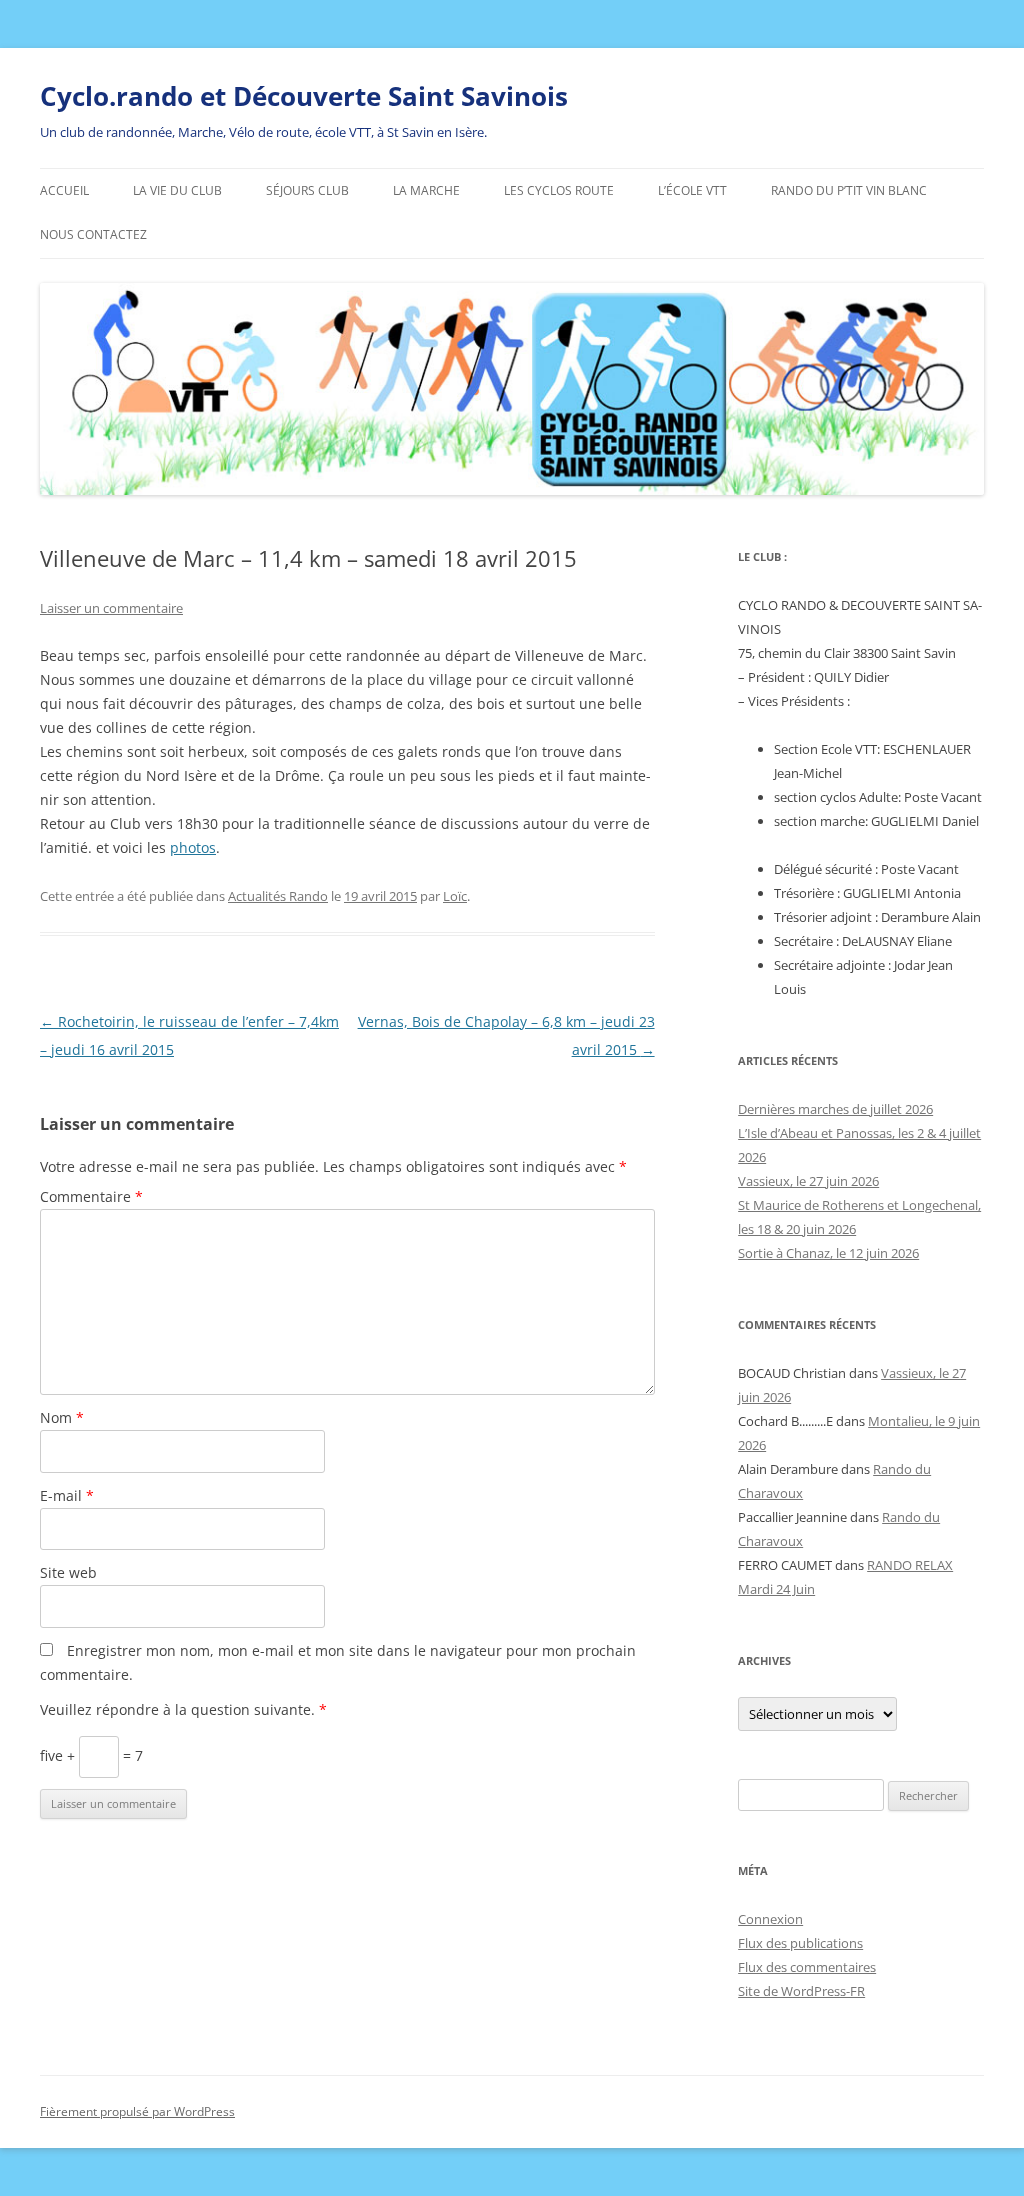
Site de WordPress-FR (801, 1991)
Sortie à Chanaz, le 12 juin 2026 (828, 1253)
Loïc (455, 896)
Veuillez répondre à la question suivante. (183, 1709)
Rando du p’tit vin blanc (849, 190)
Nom (62, 1417)
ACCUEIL (64, 190)
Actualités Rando (278, 896)
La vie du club (177, 190)
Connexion (770, 1919)
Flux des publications (800, 1943)
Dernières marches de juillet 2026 (835, 1109)
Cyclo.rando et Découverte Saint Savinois (304, 96)
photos (193, 847)
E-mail (67, 1495)
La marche (426, 190)
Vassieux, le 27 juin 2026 (808, 1181)
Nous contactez (93, 234)
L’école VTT (692, 190)
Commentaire (91, 1196)
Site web (68, 1572)
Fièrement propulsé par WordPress (137, 2111)
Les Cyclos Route (559, 190)
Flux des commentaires (807, 1967)
